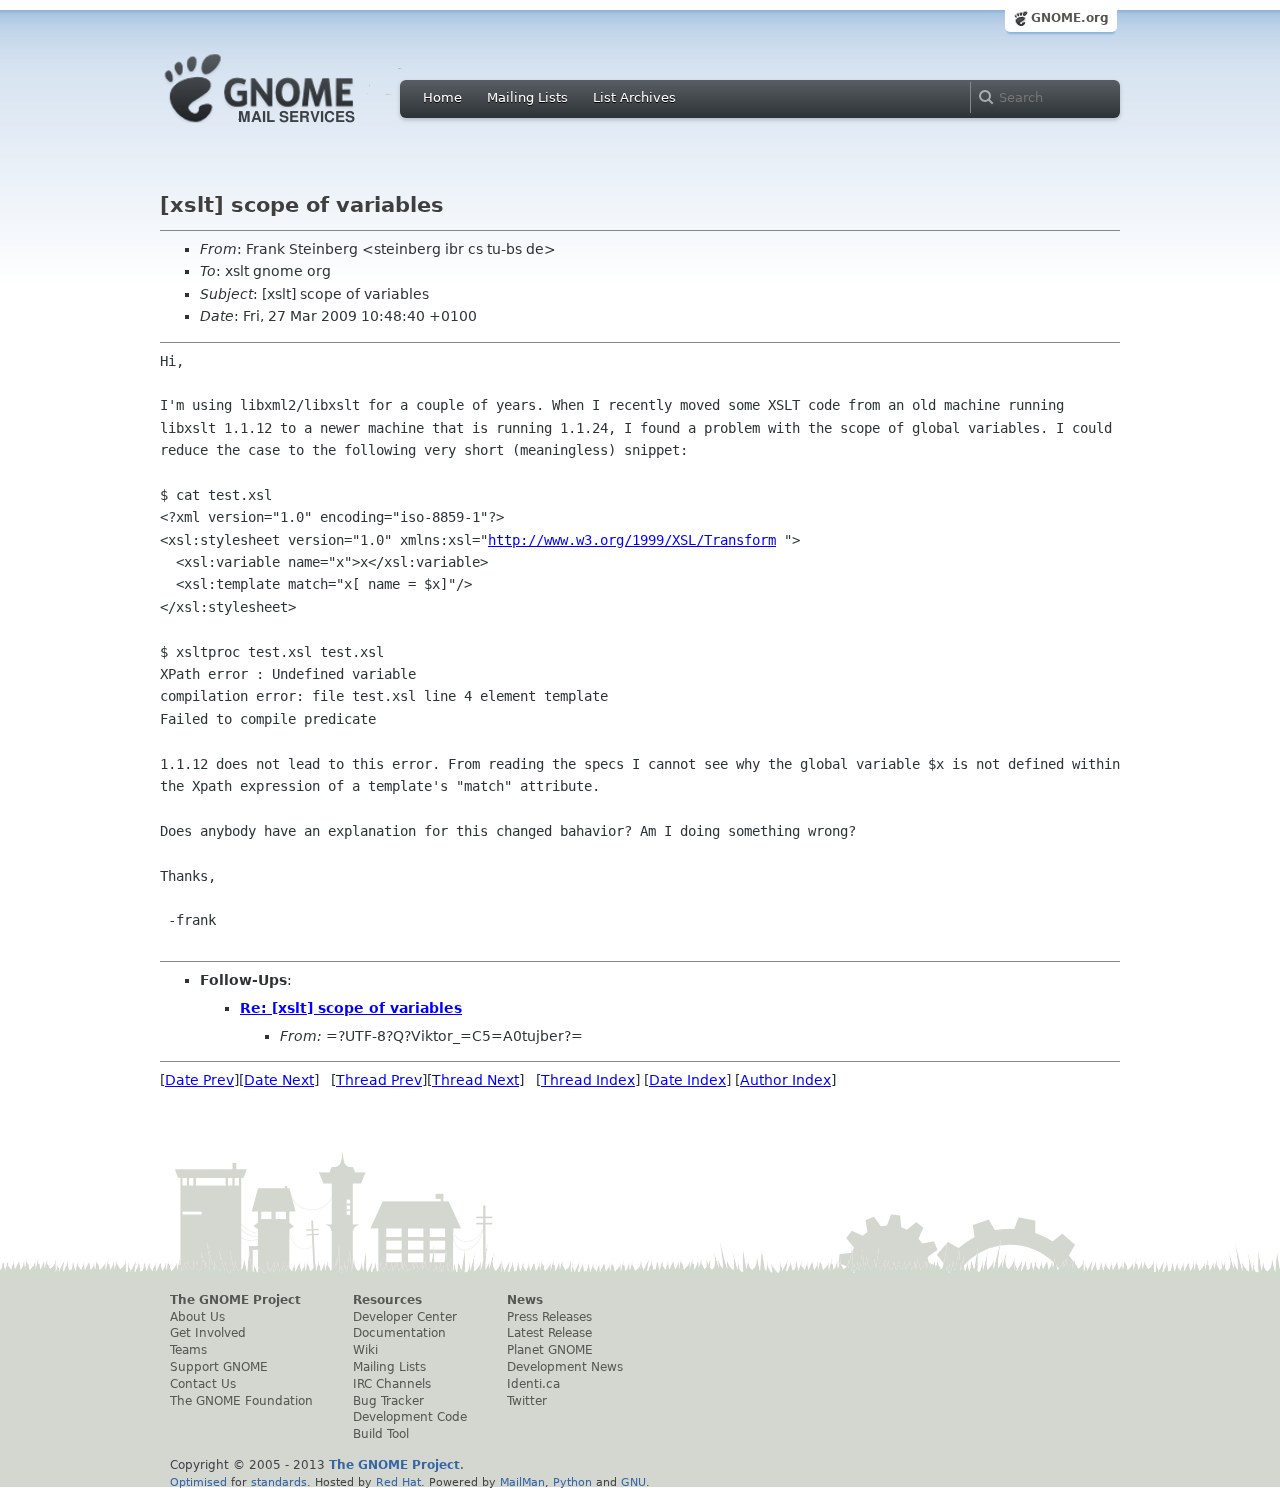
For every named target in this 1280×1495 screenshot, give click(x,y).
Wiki (365, 1350)
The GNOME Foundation (241, 1401)
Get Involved (208, 1333)
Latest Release (549, 1333)
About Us (197, 1317)
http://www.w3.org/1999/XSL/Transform (632, 540)
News (525, 1300)
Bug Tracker (388, 1401)
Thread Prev (379, 1080)
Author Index (785, 1080)
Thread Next (475, 1080)
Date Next (279, 1080)
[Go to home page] (290, 128)
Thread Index (588, 1080)
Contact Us (203, 1384)
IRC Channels (392, 1384)
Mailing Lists (527, 97)
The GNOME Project (235, 1300)
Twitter (527, 1401)
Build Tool (381, 1434)
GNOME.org (1070, 18)
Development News (565, 1367)
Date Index (687, 1080)
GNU (633, 1482)
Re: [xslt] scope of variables (351, 1008)
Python (572, 1482)
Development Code (410, 1417)
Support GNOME (219, 1367)
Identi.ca (533, 1384)
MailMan (522, 1482)
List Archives (634, 97)
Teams (188, 1350)
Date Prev (199, 1080)
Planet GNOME (550, 1350)
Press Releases (549, 1317)
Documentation (399, 1333)
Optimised (198, 1482)
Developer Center (405, 1317)
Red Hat (398, 1482)
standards (279, 1482)
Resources (387, 1300)
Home (442, 97)
